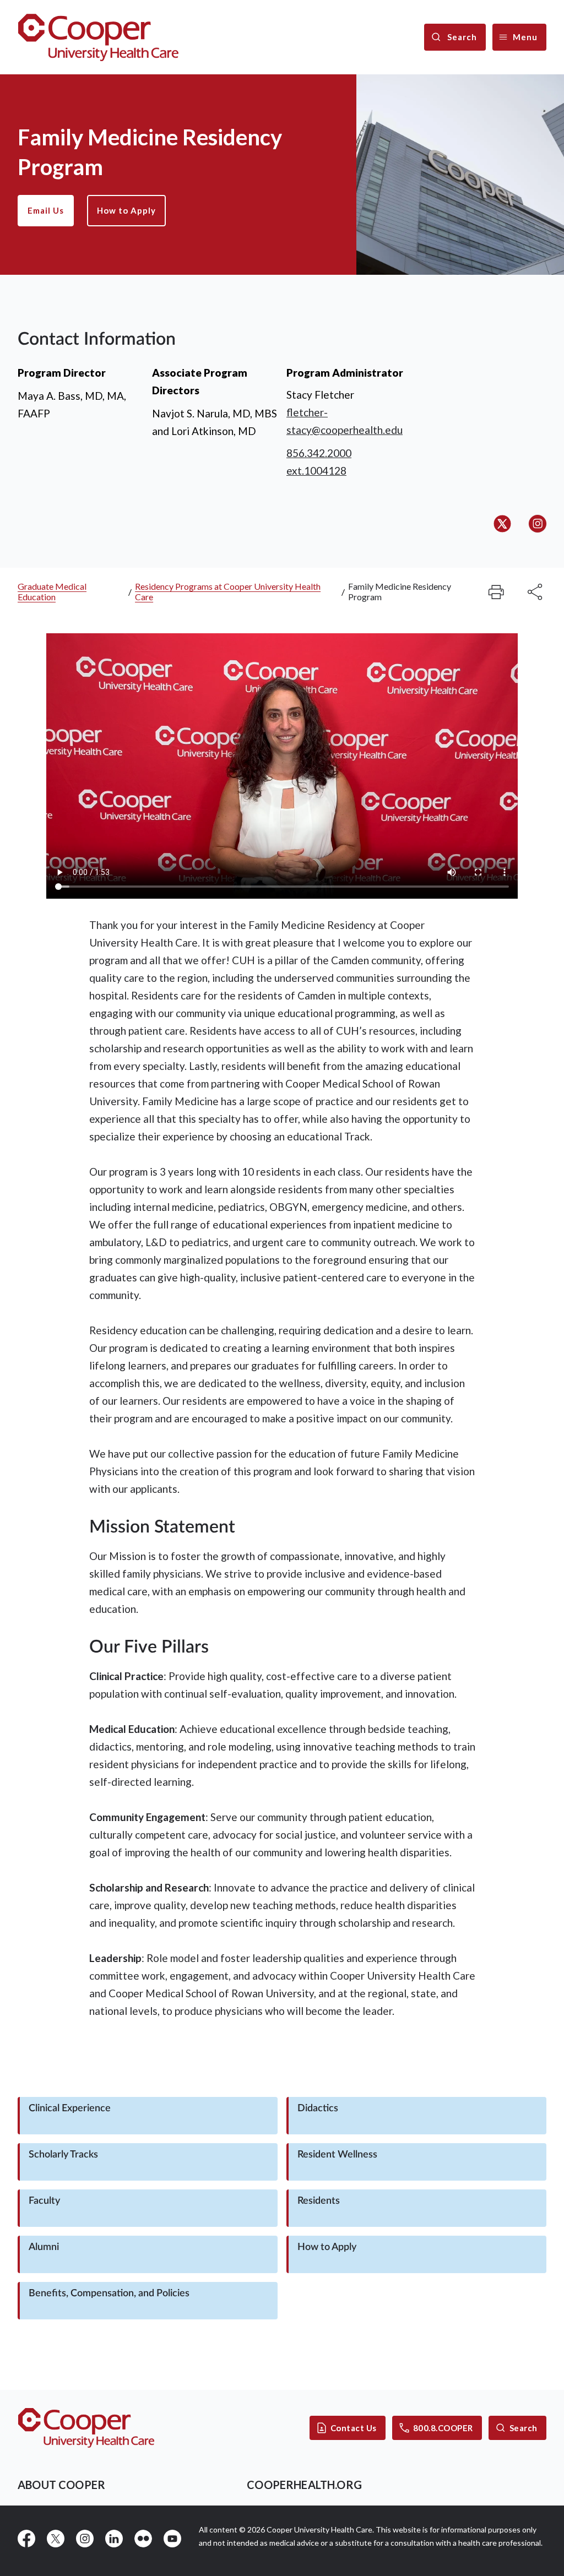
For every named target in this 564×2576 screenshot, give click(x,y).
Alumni (44, 2247)
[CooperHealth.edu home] (86, 2428)
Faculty (44, 2201)
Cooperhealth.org (304, 2485)
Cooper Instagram (85, 2539)
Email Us (46, 210)
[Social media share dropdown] (496, 592)
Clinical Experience (70, 2108)
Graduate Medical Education (52, 591)
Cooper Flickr (143, 2539)
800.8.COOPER (443, 2428)
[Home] (98, 37)
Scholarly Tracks (63, 2155)
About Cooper (61, 2485)
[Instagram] (538, 524)
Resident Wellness (337, 2155)
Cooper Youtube (172, 2539)
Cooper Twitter (56, 2539)
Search (524, 2428)
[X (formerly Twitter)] (502, 524)
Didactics (318, 2108)
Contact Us (354, 2428)
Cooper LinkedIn (114, 2539)
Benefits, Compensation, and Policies (109, 2294)
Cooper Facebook (26, 2539)
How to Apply (126, 210)
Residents (319, 2201)
